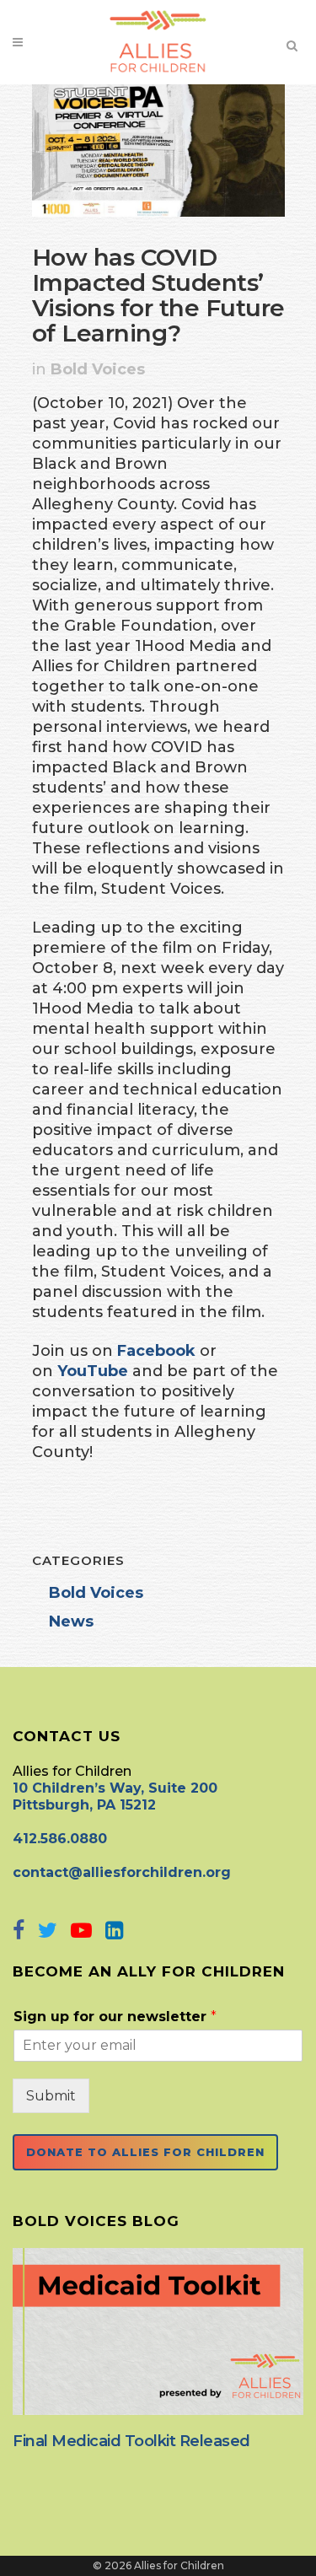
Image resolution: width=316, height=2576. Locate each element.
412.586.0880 (60, 1839)
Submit (51, 2096)
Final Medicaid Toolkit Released (131, 2441)
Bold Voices (98, 369)
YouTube (93, 1371)
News (71, 1621)
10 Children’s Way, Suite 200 (115, 1788)
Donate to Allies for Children (145, 2152)
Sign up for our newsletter (115, 2017)
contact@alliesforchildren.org (122, 1872)
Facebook (156, 1351)
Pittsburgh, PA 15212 (84, 1805)
